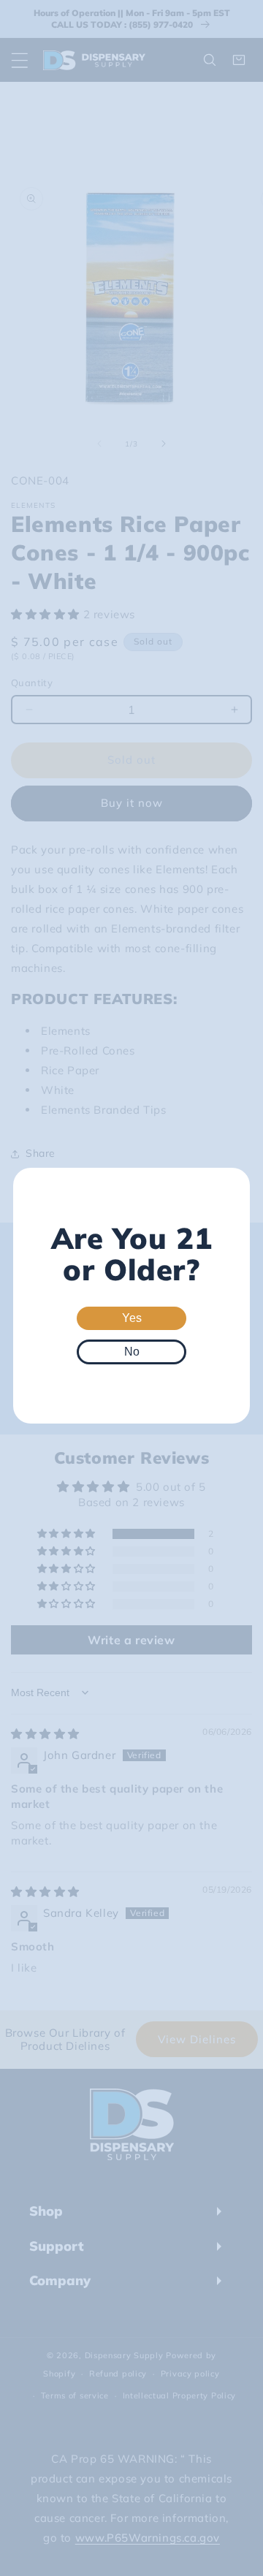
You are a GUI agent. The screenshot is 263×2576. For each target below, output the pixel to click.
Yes (132, 1318)
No (132, 1352)
